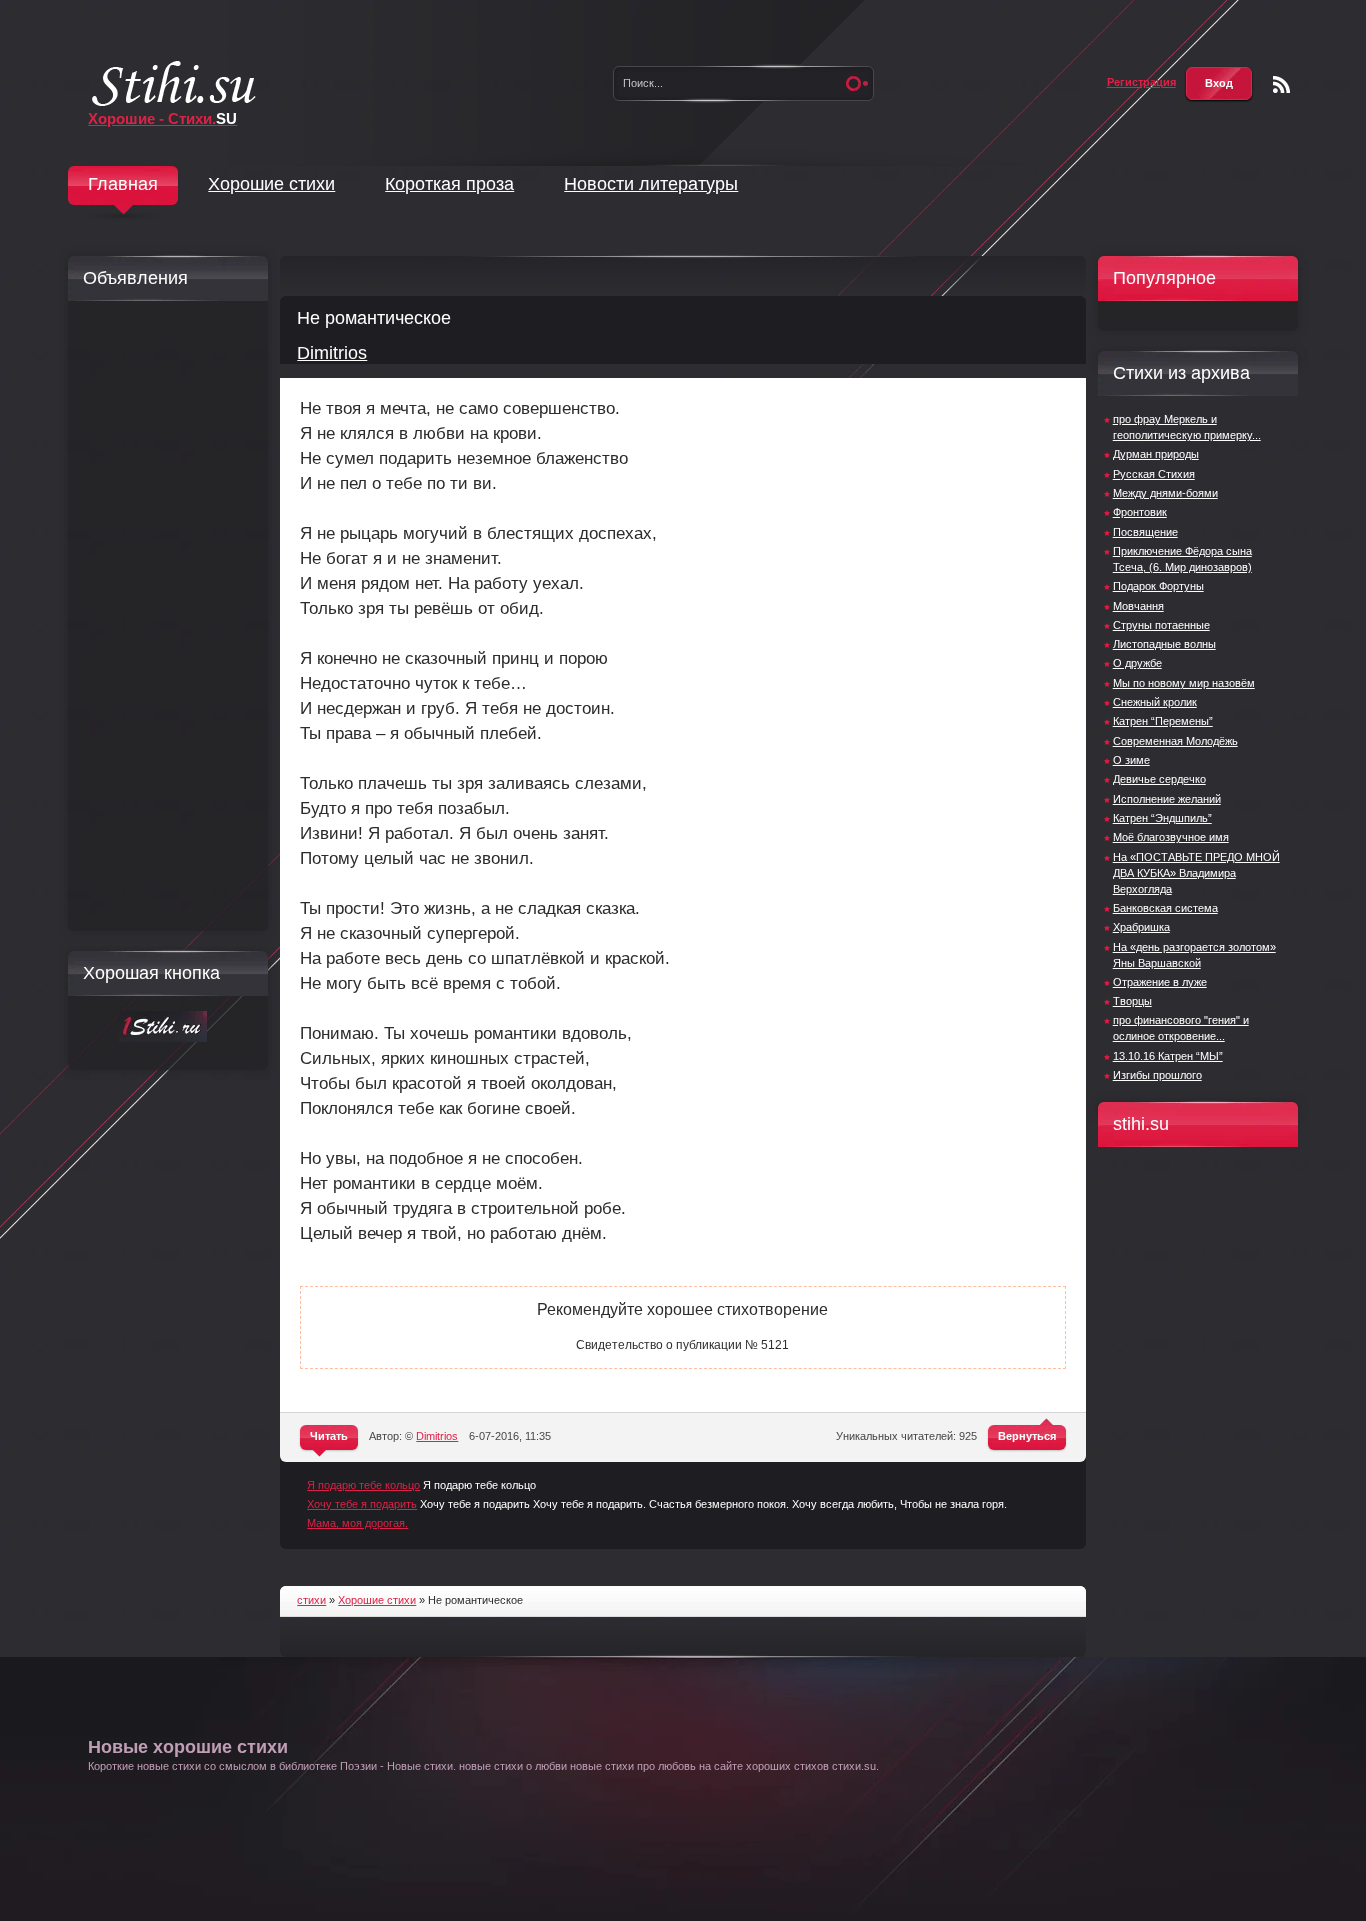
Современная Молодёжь (1175, 741)
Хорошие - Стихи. (162, 118)
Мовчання (1138, 606)
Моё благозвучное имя (1171, 837)
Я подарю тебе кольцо (363, 1485)
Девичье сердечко (1159, 779)
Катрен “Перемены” (1163, 721)
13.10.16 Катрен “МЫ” (1168, 1056)
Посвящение (1145, 532)
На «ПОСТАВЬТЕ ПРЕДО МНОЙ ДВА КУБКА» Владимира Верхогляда (1196, 873)
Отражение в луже (1160, 982)
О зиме (1131, 760)
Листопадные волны (1164, 644)
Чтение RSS (1281, 84)
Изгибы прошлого (1157, 1075)
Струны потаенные (1161, 625)
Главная (123, 184)
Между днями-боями (1165, 493)
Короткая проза (449, 184)
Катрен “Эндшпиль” (1162, 818)
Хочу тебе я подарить (362, 1504)
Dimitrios (332, 353)
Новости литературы (651, 184)
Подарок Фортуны (1158, 586)
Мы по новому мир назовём (1184, 683)
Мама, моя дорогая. (357, 1523)
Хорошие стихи (271, 184)
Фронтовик (1140, 512)
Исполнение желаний (1167, 799)
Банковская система (1165, 908)
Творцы (1132, 1001)
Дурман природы (1156, 454)
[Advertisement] (163, 616)
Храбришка (1141, 927)
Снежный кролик (1155, 702)
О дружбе (1137, 663)
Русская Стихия (1154, 474)
